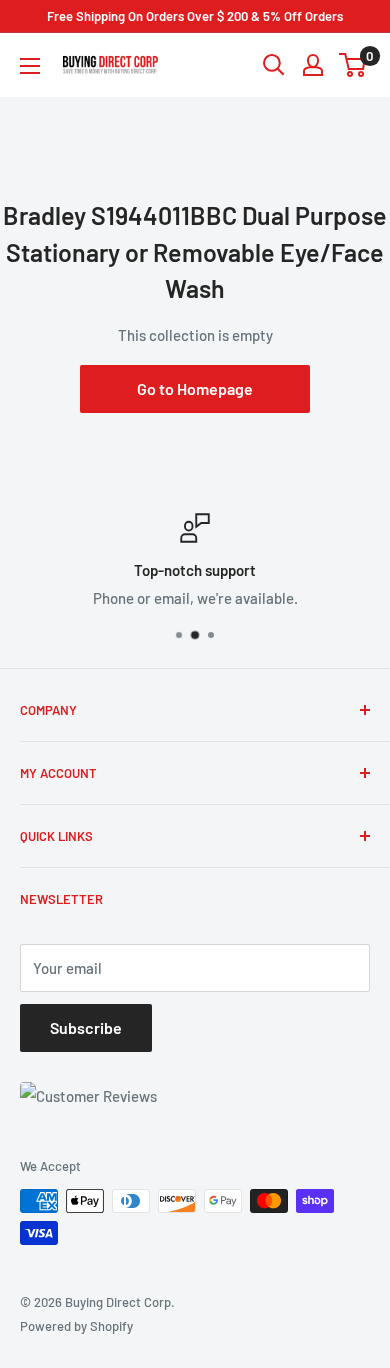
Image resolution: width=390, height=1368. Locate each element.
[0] (353, 65)
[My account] (313, 65)
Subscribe (86, 1027)
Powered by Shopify (76, 1326)
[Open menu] (30, 66)
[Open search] (274, 65)
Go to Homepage (195, 388)
